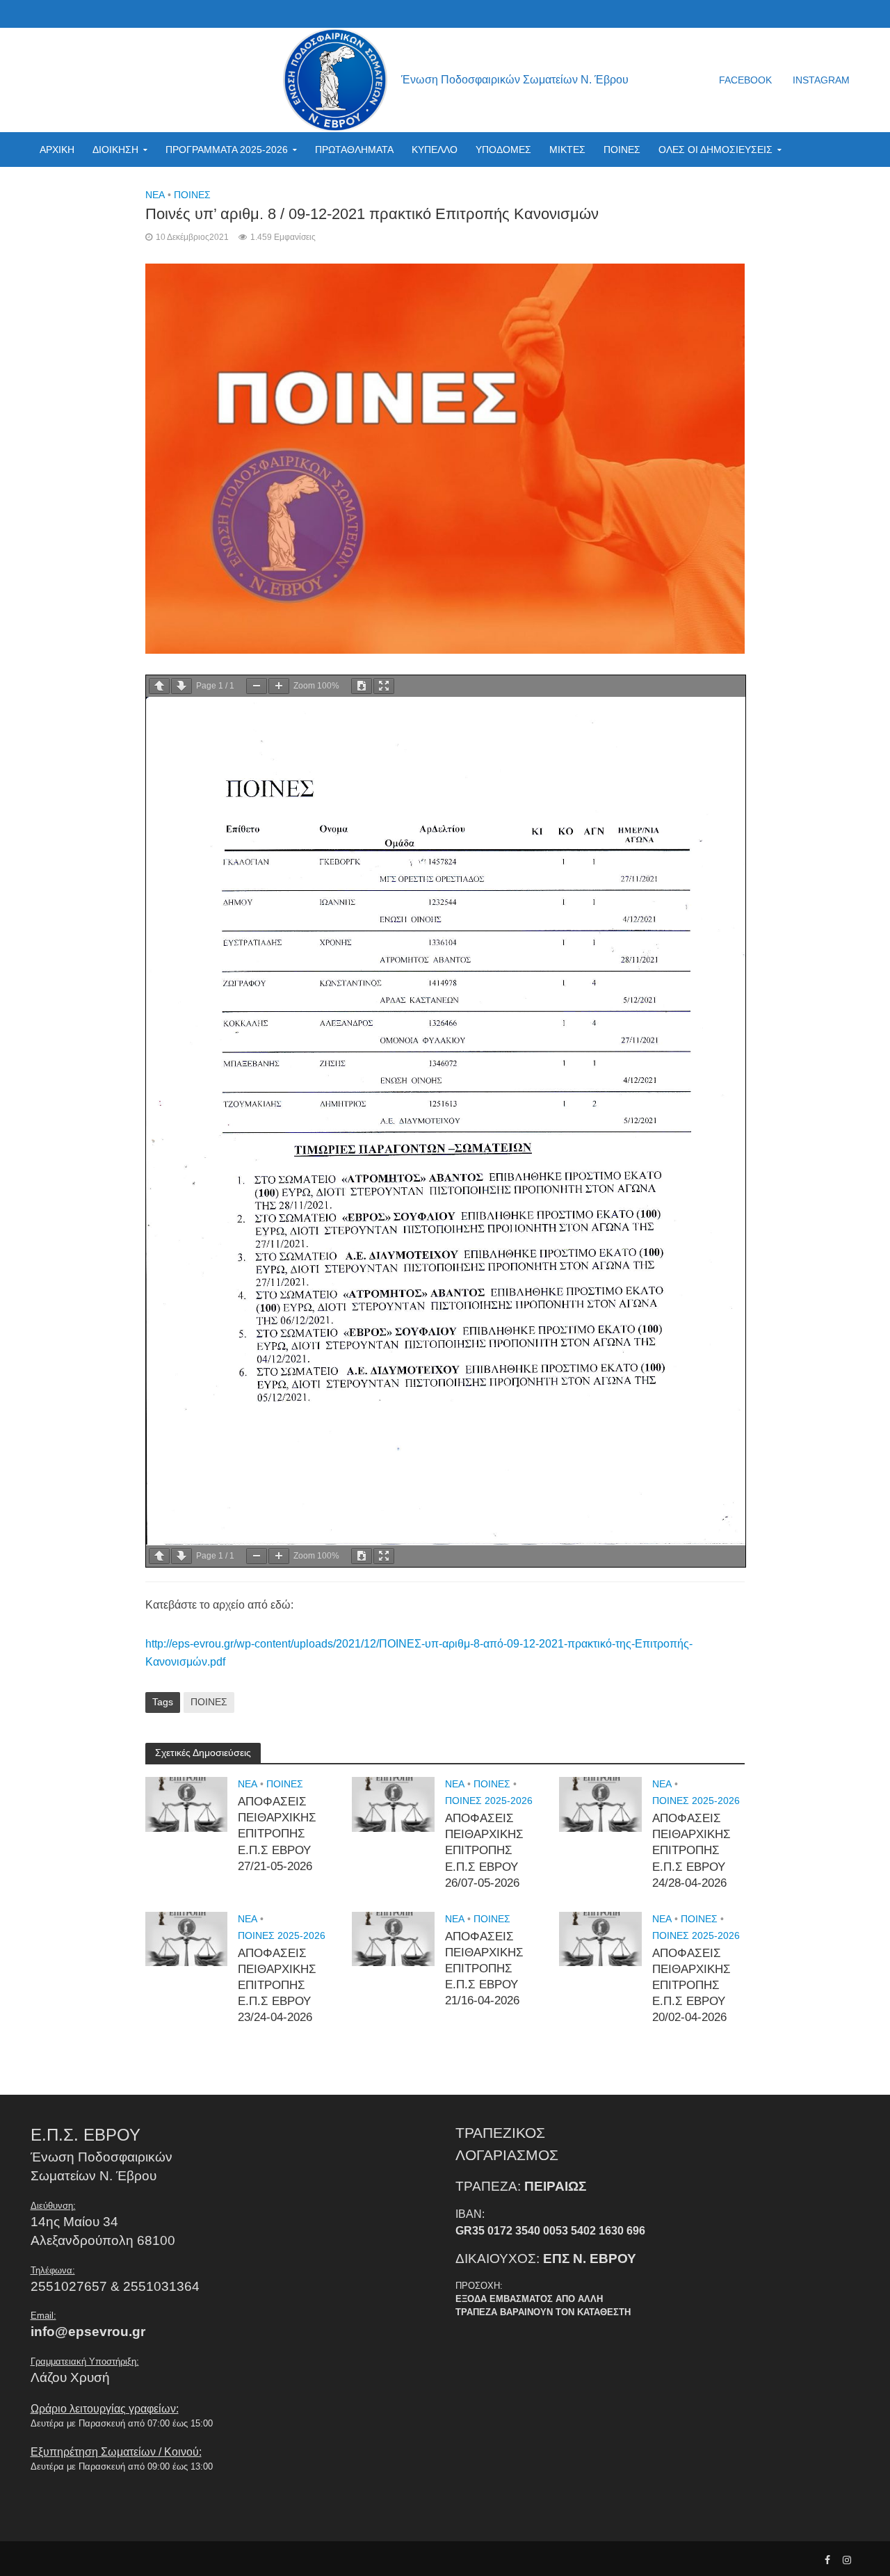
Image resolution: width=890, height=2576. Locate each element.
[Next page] (181, 686)
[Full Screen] (384, 686)
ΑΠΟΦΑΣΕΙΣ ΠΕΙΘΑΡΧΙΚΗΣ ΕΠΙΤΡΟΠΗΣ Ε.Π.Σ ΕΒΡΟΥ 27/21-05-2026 (277, 1834)
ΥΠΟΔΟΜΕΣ (503, 150)
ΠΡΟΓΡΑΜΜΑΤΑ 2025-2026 (227, 150)
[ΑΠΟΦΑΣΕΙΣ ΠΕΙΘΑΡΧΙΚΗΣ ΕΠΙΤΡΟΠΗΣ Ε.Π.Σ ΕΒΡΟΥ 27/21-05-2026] (187, 1804)
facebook (745, 80)
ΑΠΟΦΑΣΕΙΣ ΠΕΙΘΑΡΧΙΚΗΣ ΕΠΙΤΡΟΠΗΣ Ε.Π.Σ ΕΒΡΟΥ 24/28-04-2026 (691, 1850)
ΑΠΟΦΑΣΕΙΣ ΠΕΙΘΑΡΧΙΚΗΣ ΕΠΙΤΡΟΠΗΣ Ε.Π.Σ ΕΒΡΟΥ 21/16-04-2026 (484, 1969)
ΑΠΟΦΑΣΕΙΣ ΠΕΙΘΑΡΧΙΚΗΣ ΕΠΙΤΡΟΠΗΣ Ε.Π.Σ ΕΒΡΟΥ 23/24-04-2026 (277, 1985)
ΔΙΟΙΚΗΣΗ (115, 150)
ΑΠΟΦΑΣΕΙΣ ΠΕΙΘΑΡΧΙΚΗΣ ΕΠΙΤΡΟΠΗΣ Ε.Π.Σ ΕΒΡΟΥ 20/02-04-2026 (691, 1985)
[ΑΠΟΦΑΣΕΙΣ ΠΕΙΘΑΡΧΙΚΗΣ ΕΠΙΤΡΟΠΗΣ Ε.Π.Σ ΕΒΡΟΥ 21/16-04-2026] (393, 1938)
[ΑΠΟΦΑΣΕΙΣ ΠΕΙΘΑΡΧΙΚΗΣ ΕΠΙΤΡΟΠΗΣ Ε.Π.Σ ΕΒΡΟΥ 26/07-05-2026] (393, 1804)
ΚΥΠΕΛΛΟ (435, 150)
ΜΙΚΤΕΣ (567, 150)
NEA (155, 195)
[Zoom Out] (257, 686)
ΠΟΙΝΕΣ (622, 150)
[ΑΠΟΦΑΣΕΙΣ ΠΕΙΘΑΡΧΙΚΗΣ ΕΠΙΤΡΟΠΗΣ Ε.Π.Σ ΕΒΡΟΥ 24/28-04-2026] (600, 1804)
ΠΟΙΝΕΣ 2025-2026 (489, 1801)
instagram (821, 80)
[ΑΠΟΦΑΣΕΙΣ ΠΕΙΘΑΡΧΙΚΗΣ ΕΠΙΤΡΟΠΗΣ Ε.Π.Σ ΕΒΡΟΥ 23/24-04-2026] (187, 1938)
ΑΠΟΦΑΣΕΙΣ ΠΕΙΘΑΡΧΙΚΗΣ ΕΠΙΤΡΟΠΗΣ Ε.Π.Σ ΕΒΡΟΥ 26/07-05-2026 (484, 1850)
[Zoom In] (279, 686)
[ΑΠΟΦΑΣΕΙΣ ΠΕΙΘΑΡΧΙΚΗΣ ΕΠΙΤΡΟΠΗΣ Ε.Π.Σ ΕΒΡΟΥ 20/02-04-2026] (600, 1938)
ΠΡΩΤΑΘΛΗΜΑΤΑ (354, 150)
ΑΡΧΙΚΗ (57, 150)
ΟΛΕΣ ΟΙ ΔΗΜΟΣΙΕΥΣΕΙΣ (715, 150)
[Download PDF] (362, 686)
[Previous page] (159, 686)
